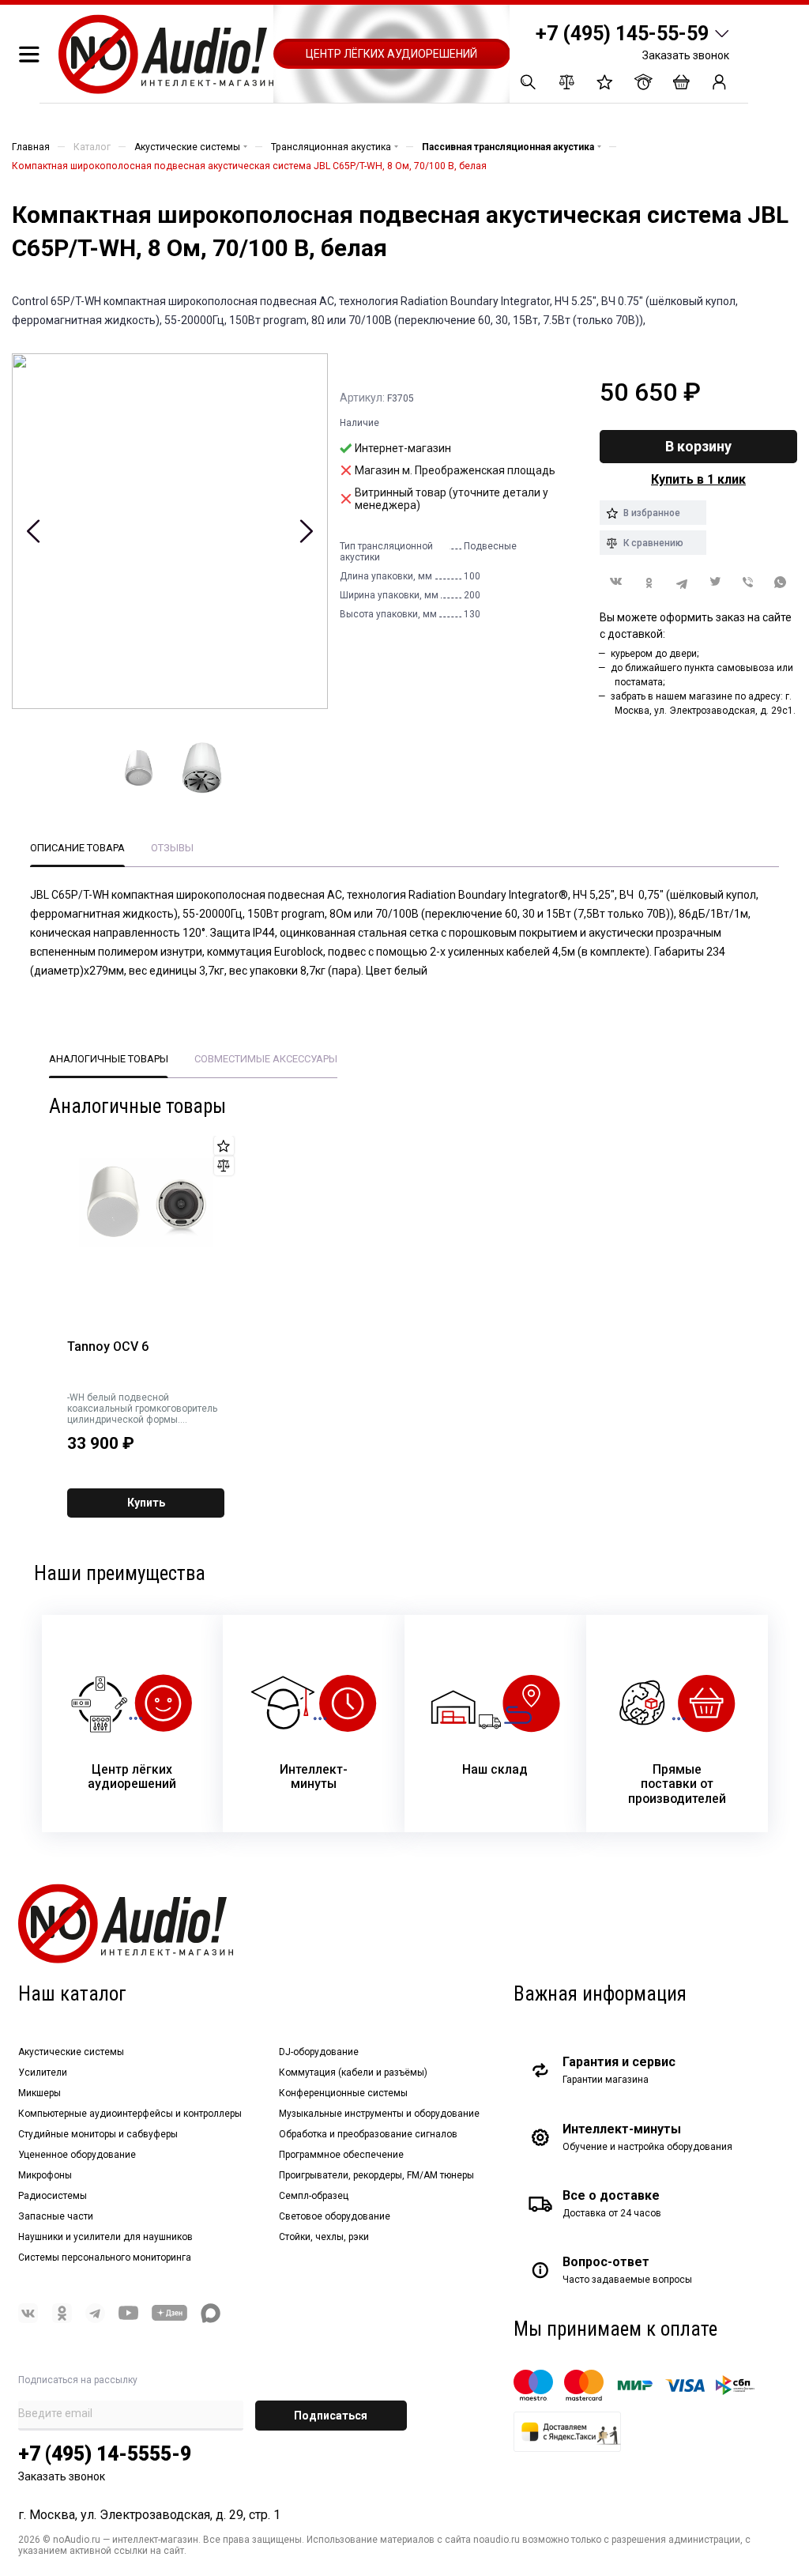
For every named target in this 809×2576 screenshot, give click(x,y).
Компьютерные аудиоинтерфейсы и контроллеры (130, 2114)
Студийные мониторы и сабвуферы (98, 2134)
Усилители (43, 2072)
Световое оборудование (335, 2216)
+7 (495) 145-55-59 (622, 34)
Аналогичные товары (109, 1059)
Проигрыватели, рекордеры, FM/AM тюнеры (376, 2175)
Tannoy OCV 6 (108, 1347)
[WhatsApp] (781, 582)
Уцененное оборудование (77, 2155)
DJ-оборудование (319, 2052)
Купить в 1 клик (698, 479)
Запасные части (56, 2216)
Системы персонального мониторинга (105, 2257)
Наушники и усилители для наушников (105, 2237)
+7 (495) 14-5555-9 (105, 2454)
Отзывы (172, 848)
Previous (34, 531)
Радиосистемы (53, 2196)
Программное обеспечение (341, 2155)
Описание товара (77, 848)
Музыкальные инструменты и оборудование (379, 2114)
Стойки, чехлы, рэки (324, 2237)
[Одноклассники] (649, 582)
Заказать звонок (686, 55)
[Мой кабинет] (719, 82)
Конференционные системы (343, 2093)
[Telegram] (682, 582)
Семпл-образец (314, 2196)
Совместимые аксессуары (266, 1059)
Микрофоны (45, 2175)
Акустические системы (71, 2052)
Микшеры (40, 2093)
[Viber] (748, 582)
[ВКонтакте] (616, 581)
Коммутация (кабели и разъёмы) (353, 2072)
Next (306, 531)
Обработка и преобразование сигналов (368, 2134)
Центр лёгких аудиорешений (391, 54)
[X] (715, 582)
